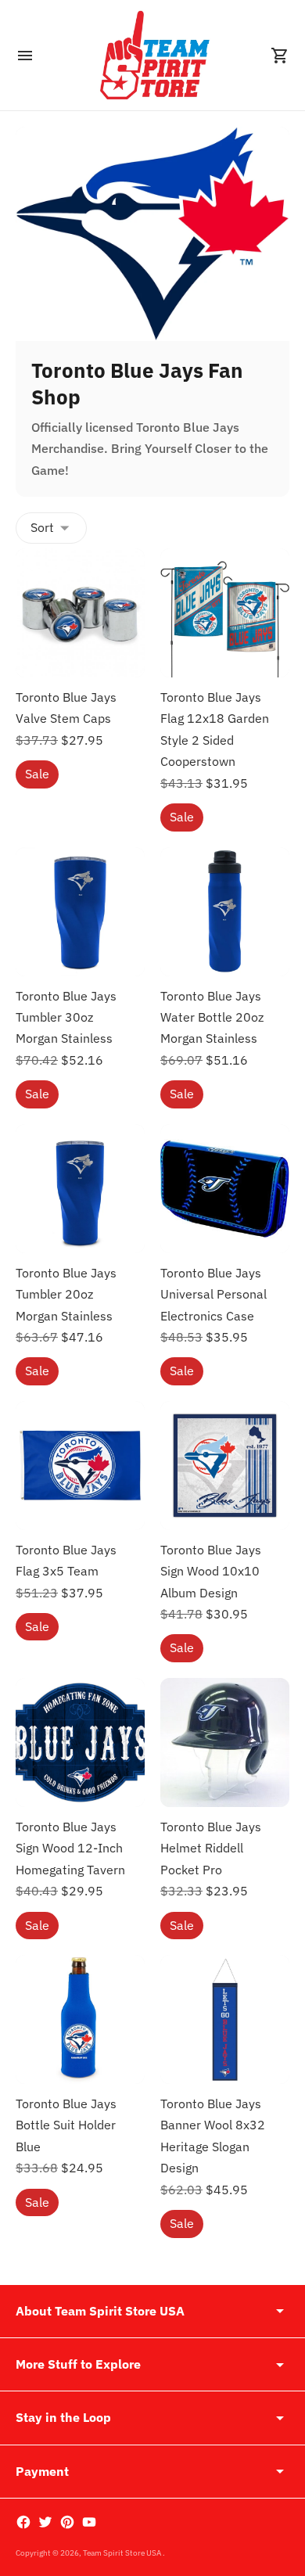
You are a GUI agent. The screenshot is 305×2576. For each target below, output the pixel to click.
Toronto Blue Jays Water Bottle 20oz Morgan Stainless (212, 1017)
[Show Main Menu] (25, 56)
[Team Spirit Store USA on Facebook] (23, 2522)
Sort (42, 527)
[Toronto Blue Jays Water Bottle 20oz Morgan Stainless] (225, 912)
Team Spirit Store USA (123, 2553)
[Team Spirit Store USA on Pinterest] (67, 2522)
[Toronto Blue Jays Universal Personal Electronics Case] (225, 1189)
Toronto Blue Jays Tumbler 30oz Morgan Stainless (66, 1017)
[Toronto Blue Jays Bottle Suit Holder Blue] (80, 2019)
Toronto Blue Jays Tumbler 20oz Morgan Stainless (66, 1294)
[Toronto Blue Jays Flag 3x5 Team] (80, 1466)
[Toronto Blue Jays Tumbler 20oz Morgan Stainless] (80, 1189)
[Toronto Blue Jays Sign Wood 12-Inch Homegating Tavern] (80, 1742)
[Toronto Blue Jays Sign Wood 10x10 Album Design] (225, 1466)
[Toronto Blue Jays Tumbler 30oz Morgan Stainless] (80, 912)
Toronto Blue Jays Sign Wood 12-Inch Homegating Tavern (70, 1848)
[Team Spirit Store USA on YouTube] (89, 2522)
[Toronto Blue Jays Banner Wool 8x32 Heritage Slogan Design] (225, 2019)
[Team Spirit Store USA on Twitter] (45, 2522)
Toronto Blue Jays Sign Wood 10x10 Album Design (211, 1571)
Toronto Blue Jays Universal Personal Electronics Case (213, 1294)
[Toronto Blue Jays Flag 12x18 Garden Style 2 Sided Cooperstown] (225, 613)
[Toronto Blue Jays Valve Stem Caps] (80, 613)
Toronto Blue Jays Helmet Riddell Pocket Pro (211, 1848)
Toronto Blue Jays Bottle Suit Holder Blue (66, 2125)
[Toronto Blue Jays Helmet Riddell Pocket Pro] (225, 1742)
